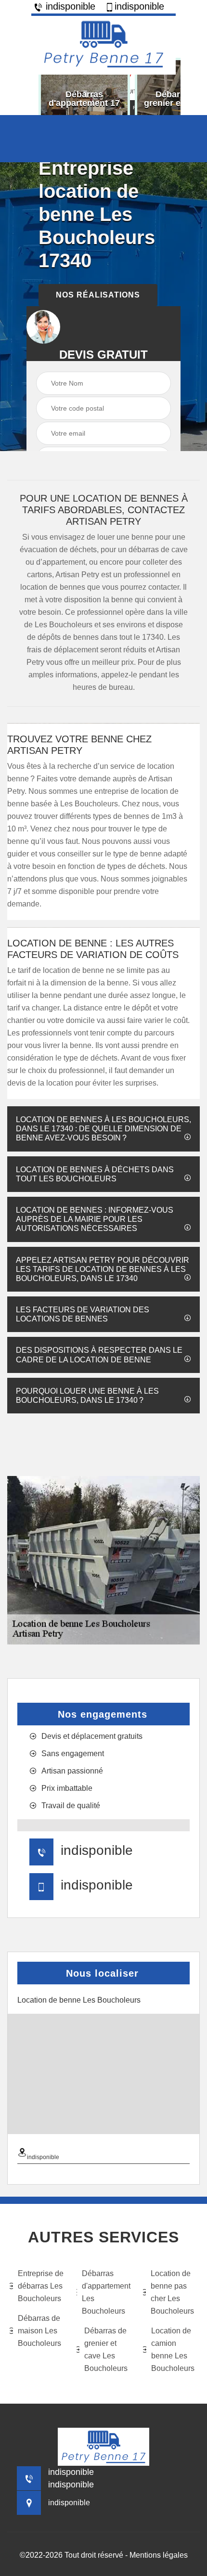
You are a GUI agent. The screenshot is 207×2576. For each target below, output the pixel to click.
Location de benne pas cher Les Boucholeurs (172, 2292)
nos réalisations (98, 295)
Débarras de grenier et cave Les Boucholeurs (106, 2349)
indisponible (69, 6)
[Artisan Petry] (103, 44)
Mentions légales (159, 2555)
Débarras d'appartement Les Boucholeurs (106, 2292)
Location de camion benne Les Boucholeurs (173, 2349)
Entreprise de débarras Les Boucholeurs (41, 2286)
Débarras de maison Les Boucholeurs (39, 2331)
